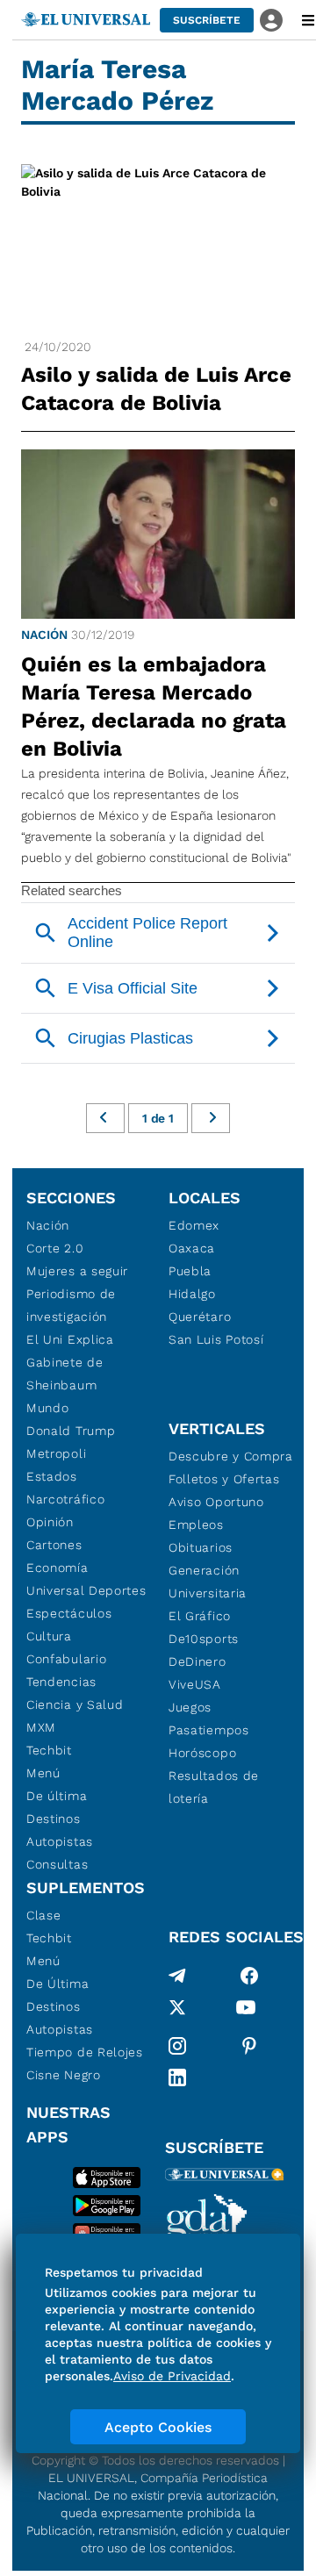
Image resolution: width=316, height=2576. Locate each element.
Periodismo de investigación (71, 1305)
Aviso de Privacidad (172, 2376)
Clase (44, 1915)
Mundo (48, 1408)
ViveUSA (195, 1684)
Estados (52, 1476)
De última (57, 1796)
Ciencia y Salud (75, 1704)
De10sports (204, 1639)
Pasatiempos (209, 1730)
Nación (44, 635)
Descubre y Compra (231, 1456)
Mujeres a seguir (77, 1271)
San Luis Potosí (216, 1339)
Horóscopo (202, 1753)
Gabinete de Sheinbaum (65, 1374)
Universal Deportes (86, 1590)
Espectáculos (69, 1613)
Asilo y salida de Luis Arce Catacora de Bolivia (156, 389)
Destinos (54, 1819)
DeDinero (197, 1661)
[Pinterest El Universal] (249, 2046)
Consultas (57, 1864)
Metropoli (56, 1453)
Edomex (194, 1225)
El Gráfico (200, 1616)
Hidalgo (192, 1294)
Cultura (49, 1636)
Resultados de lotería (214, 1787)
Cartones (54, 1545)
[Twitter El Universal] (177, 2011)
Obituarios (201, 1547)
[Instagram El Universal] (177, 2046)
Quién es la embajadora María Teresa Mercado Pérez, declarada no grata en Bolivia (154, 707)
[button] (207, 20)
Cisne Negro (64, 2075)
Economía (57, 1568)
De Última (57, 1984)
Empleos (196, 1525)
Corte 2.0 (55, 1248)
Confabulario (66, 1659)
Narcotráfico (65, 1499)
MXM (41, 1727)
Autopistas (60, 1841)
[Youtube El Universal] (246, 2011)
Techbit (49, 1750)
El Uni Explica (70, 1339)
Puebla (190, 1271)
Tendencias (61, 1682)
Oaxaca (192, 1248)
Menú (43, 1773)
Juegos (190, 1707)
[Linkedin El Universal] (177, 2077)
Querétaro (200, 1317)
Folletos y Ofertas (224, 1479)
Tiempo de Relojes (85, 2052)
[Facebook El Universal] (249, 1976)
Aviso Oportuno (216, 1502)
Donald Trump (71, 1431)
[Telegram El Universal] (177, 1976)
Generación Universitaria (208, 1582)
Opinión (50, 1522)
